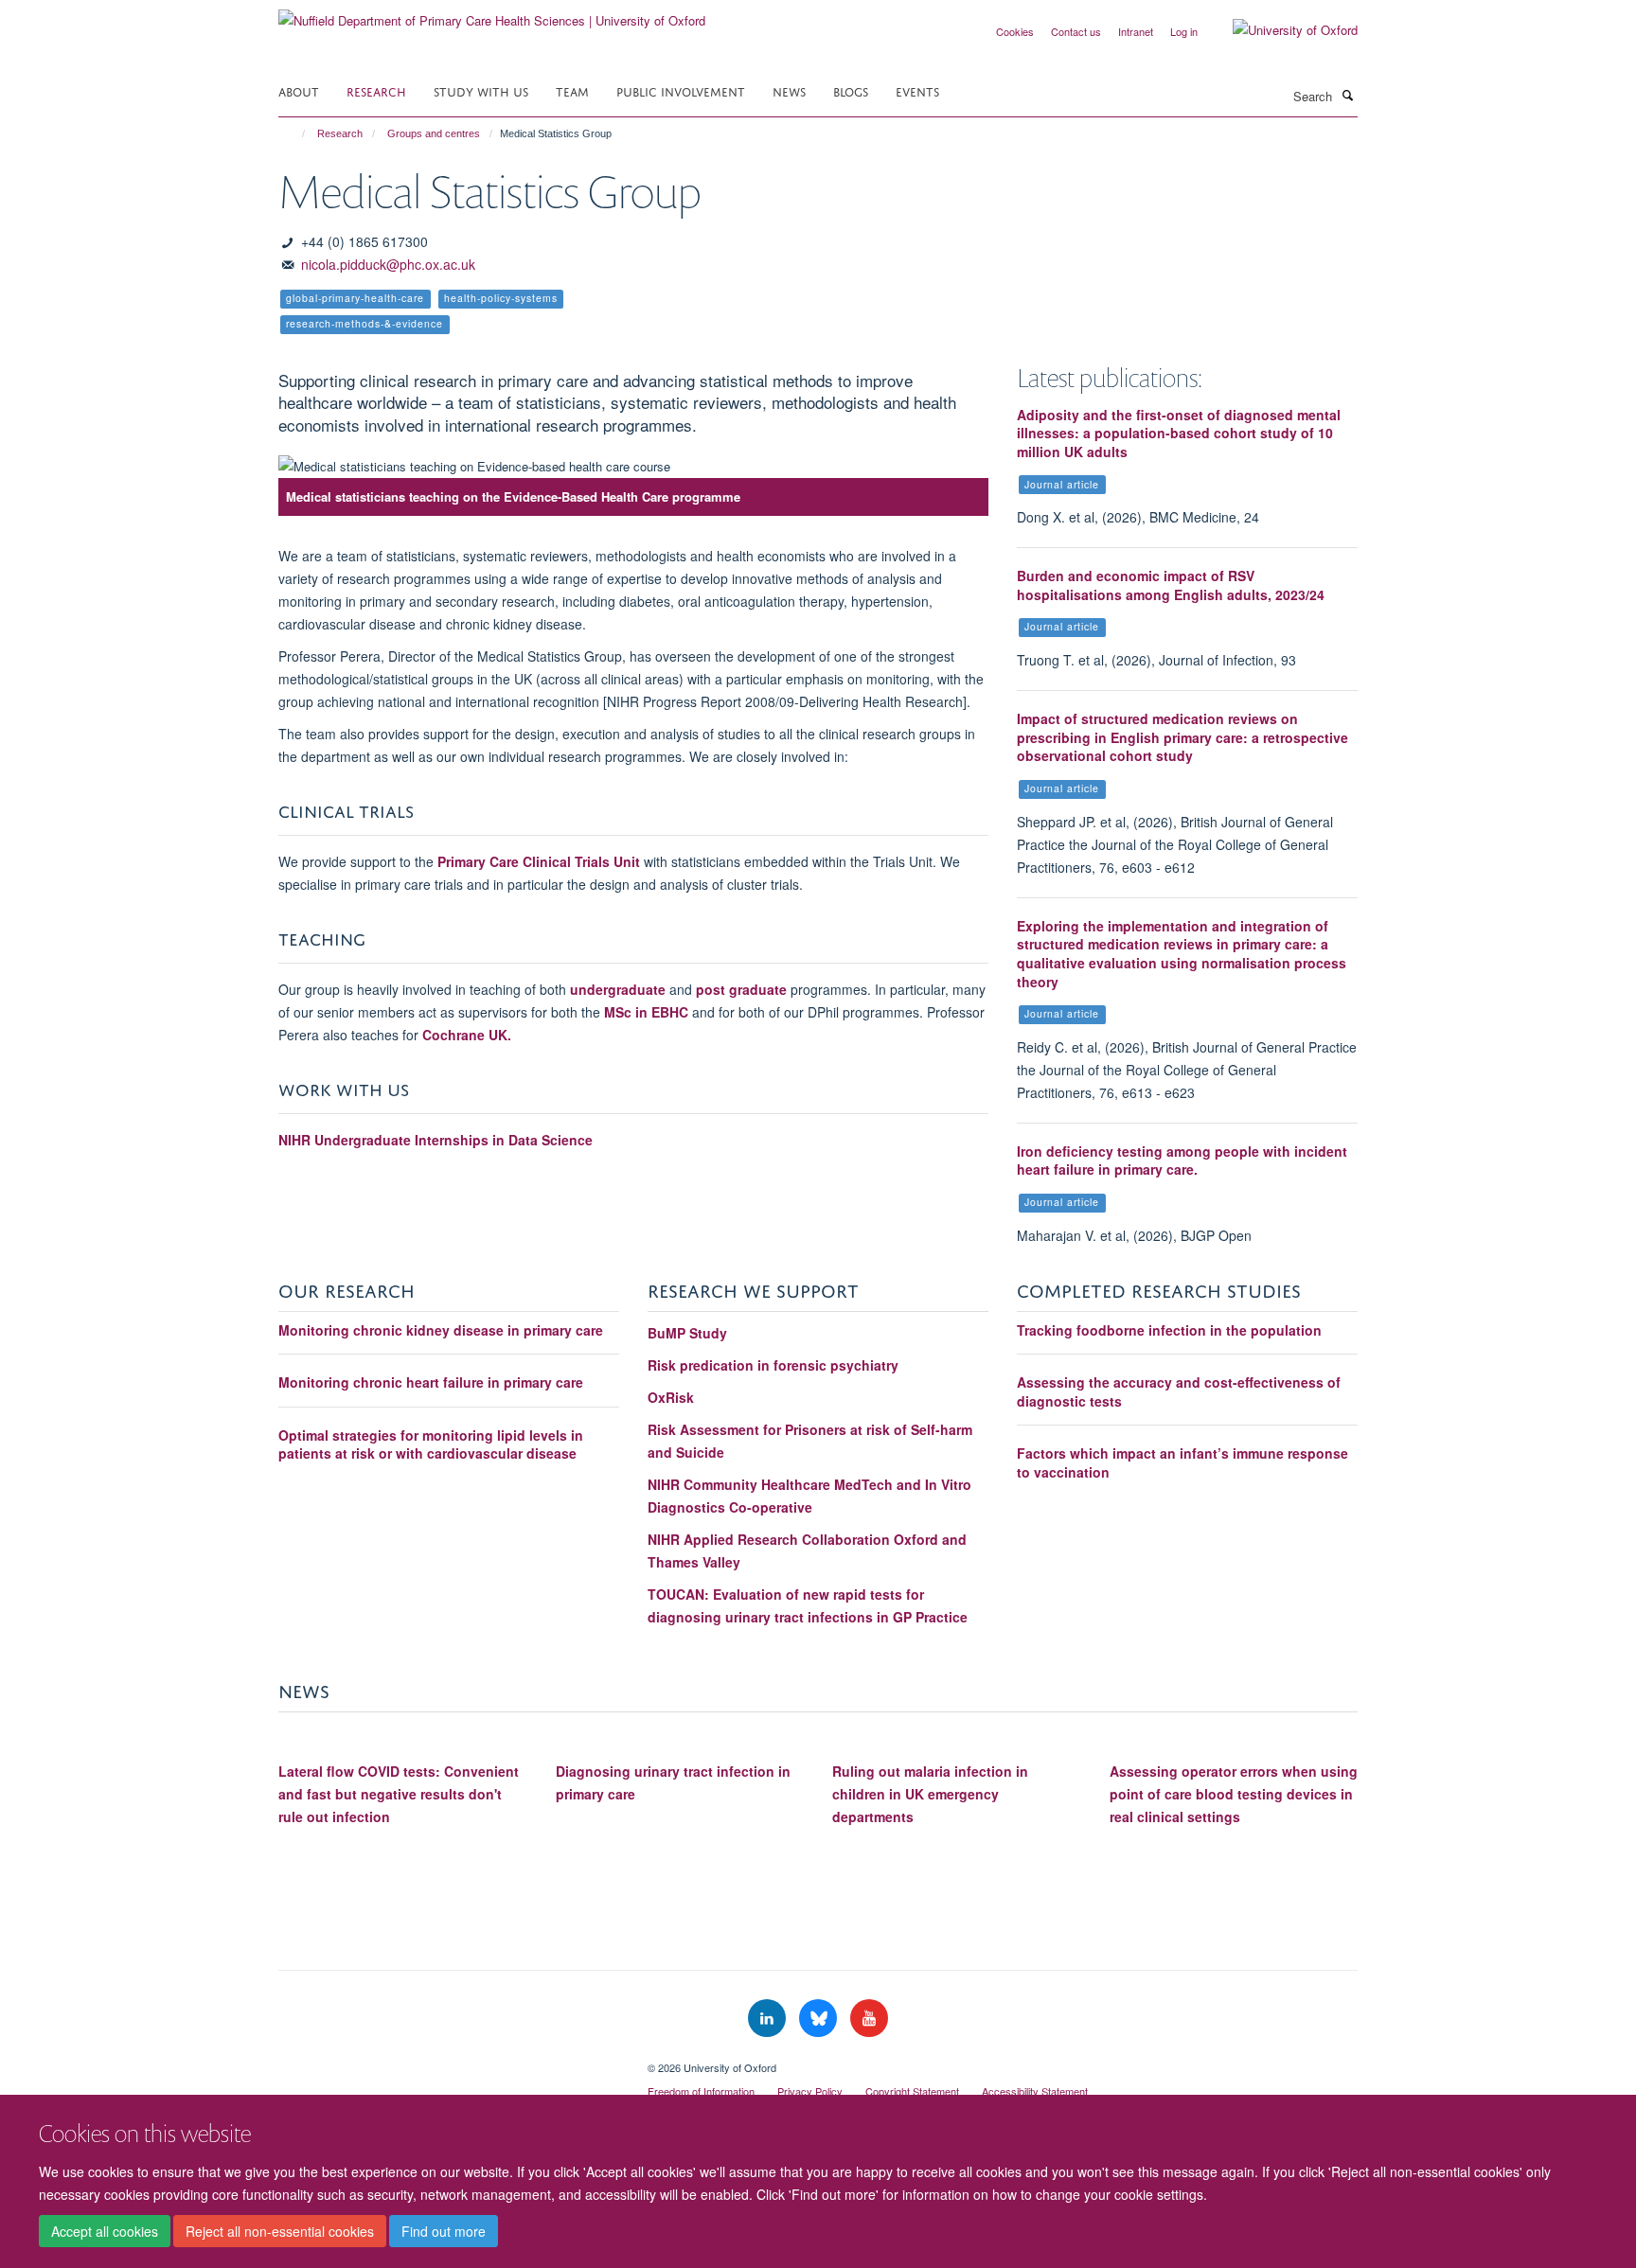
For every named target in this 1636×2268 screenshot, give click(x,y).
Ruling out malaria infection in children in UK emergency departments (930, 1794)
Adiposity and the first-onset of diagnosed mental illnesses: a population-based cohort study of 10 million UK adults (1179, 433)
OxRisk (671, 1397)
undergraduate (620, 989)
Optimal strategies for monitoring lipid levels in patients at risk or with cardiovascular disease (431, 1444)
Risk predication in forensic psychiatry (773, 1365)
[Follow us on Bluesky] (820, 2019)
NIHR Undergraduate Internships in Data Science (437, 1140)
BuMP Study (687, 1333)
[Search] (1347, 95)
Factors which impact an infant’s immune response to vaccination (1183, 1462)
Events (917, 90)
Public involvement (681, 90)
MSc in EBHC (646, 1012)
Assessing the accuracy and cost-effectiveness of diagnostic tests (1179, 1391)
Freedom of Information (701, 2091)
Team (572, 90)
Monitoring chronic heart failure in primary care (431, 1382)
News (789, 90)
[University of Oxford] (1281, 30)
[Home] (295, 133)
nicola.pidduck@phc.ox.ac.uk (388, 264)
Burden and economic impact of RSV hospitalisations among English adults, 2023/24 (1171, 585)
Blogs (851, 90)
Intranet (1136, 31)
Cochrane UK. (467, 1035)
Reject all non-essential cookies (280, 2231)
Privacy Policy (810, 2091)
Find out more (444, 2231)
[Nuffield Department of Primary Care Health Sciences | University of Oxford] (492, 14)
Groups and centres (434, 133)
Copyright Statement (912, 2091)
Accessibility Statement (1035, 2091)
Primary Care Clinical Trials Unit (539, 861)
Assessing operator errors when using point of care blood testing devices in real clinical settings (1234, 1794)
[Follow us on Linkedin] (769, 2019)
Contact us (1076, 31)
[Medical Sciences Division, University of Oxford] (449, 2061)
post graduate (741, 989)
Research (376, 90)
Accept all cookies (105, 2231)
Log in (1184, 31)
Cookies (1015, 31)
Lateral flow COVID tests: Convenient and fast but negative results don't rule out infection (399, 1794)
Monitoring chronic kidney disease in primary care (441, 1330)
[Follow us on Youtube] (869, 2019)
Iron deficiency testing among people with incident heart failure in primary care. (1182, 1161)
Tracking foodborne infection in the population (1169, 1330)
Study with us (481, 90)
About (299, 90)
